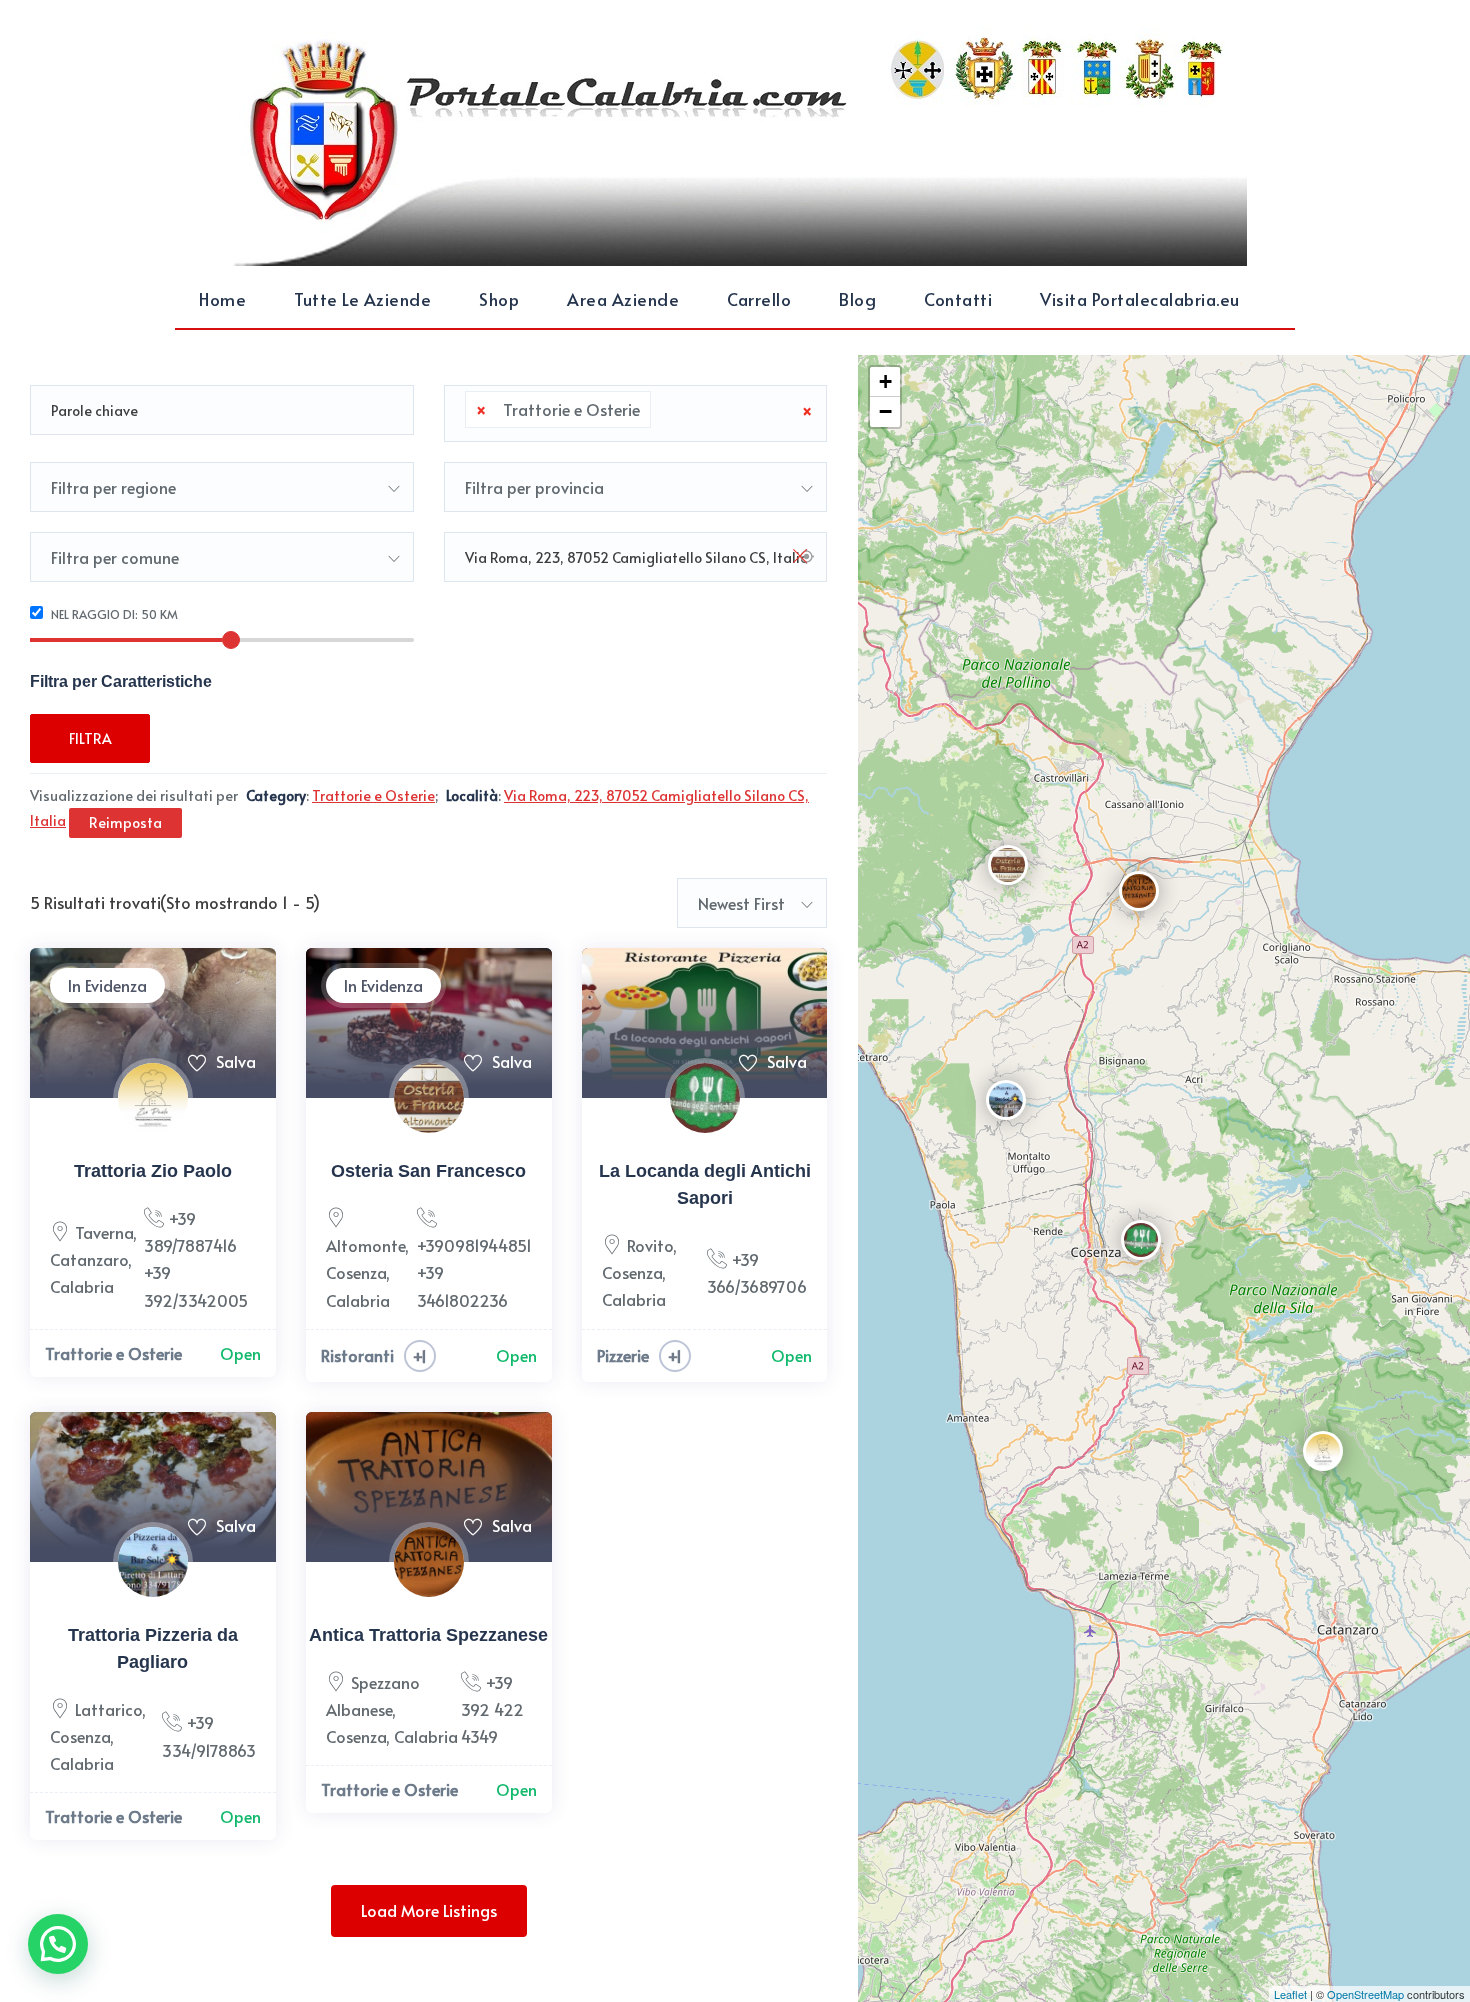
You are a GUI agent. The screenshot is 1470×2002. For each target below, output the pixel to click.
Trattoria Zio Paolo (153, 1171)
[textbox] (662, 410)
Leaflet (1290, 1994)
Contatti (958, 299)
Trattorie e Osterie (113, 1353)
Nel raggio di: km (113, 614)
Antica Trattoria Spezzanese (428, 1635)
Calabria (82, 1286)
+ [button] (885, 381)
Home (222, 299)
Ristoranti (357, 1355)
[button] (58, 1944)
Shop (499, 299)
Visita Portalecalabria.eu (1140, 299)
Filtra (90, 738)
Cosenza (356, 1272)
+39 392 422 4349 (492, 1709)
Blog (857, 299)
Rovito (650, 1245)
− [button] (885, 411)
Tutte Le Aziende (362, 299)
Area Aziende (623, 299)
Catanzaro (89, 1259)
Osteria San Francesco (428, 1171)
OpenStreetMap (1365, 1994)
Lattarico (108, 1709)
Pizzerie (623, 1355)
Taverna (104, 1232)
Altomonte (365, 1245)
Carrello (759, 299)
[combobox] (636, 413)
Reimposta (125, 822)
